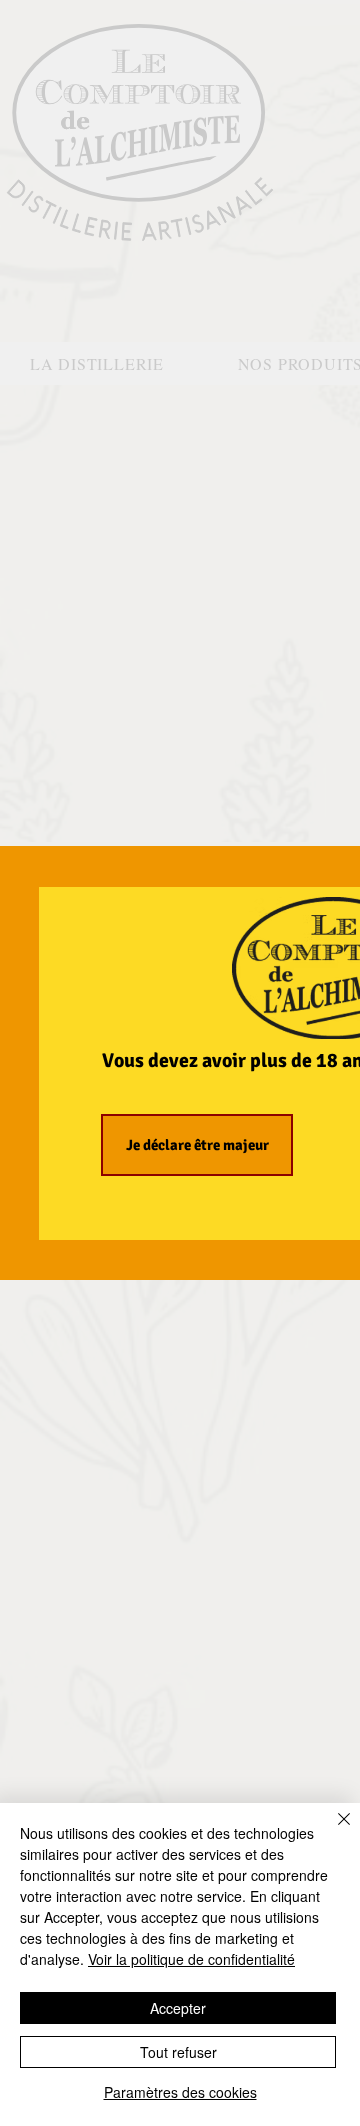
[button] (197, 1145)
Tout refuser (178, 2052)
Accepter (178, 2008)
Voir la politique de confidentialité (191, 1959)
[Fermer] (332, 1831)
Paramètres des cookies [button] (180, 2092)
